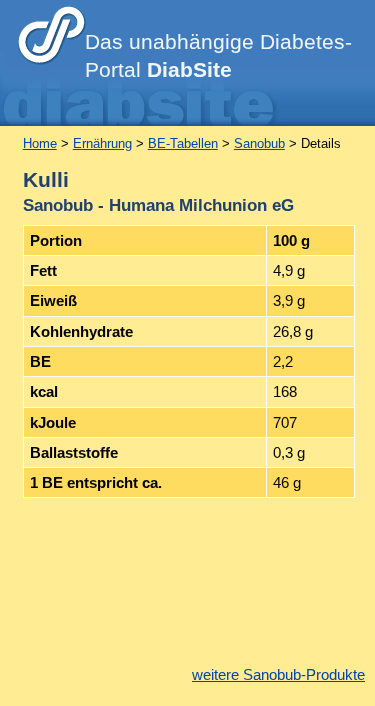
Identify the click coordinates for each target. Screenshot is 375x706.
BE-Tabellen (183, 143)
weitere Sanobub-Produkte (278, 674)
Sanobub (259, 143)
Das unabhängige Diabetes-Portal (218, 56)
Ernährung (102, 143)
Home (40, 143)
